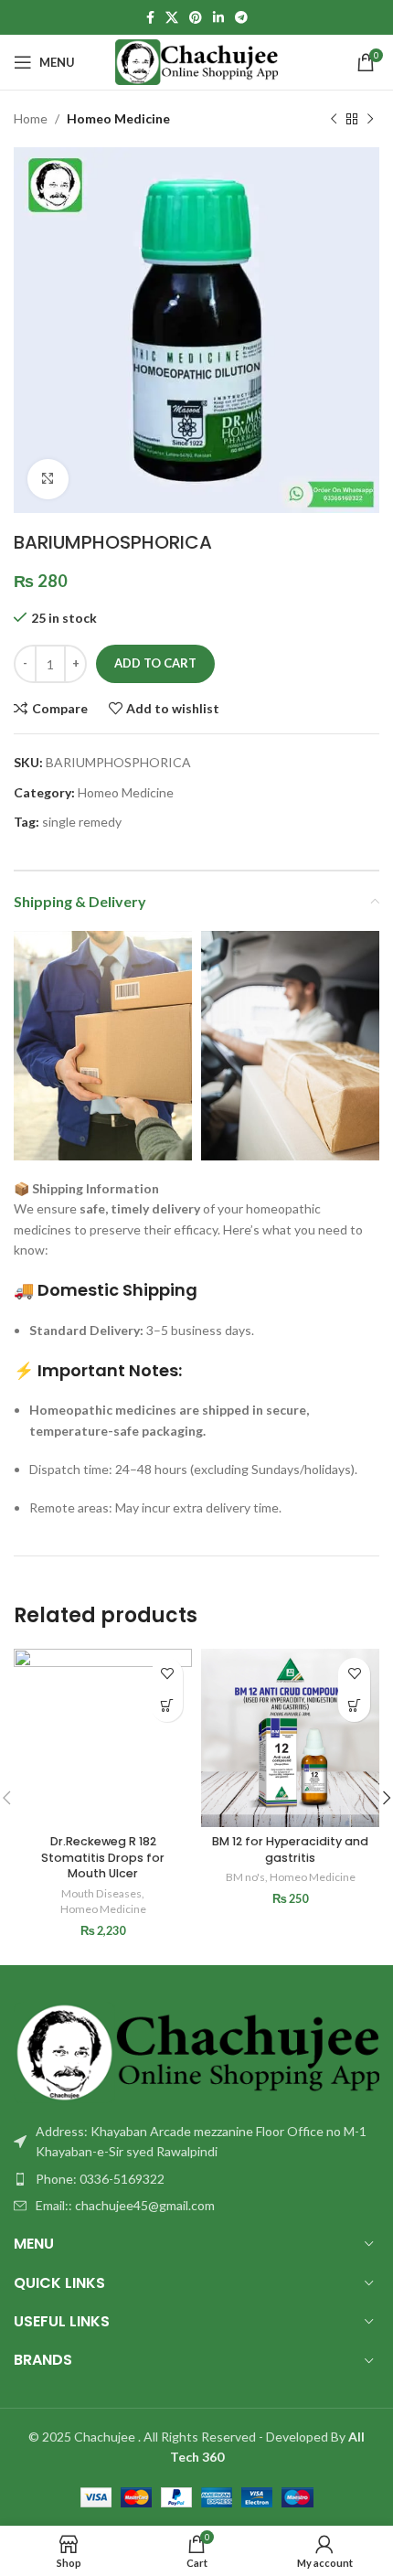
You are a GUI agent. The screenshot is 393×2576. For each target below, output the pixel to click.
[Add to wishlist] (167, 1674)
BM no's (245, 1877)
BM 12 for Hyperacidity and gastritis (290, 1849)
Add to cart (155, 663)
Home (31, 118)
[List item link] (196, 2179)
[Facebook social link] (150, 18)
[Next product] (370, 119)
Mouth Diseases (101, 1893)
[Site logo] (197, 61)
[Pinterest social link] (196, 18)
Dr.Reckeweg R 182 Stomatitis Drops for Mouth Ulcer (103, 1857)
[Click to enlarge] (48, 480)
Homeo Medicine (118, 118)
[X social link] (172, 18)
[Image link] (196, 2051)
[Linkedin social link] (218, 18)
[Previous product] (334, 119)
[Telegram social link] (241, 18)
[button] (167, 1706)
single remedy (82, 822)
